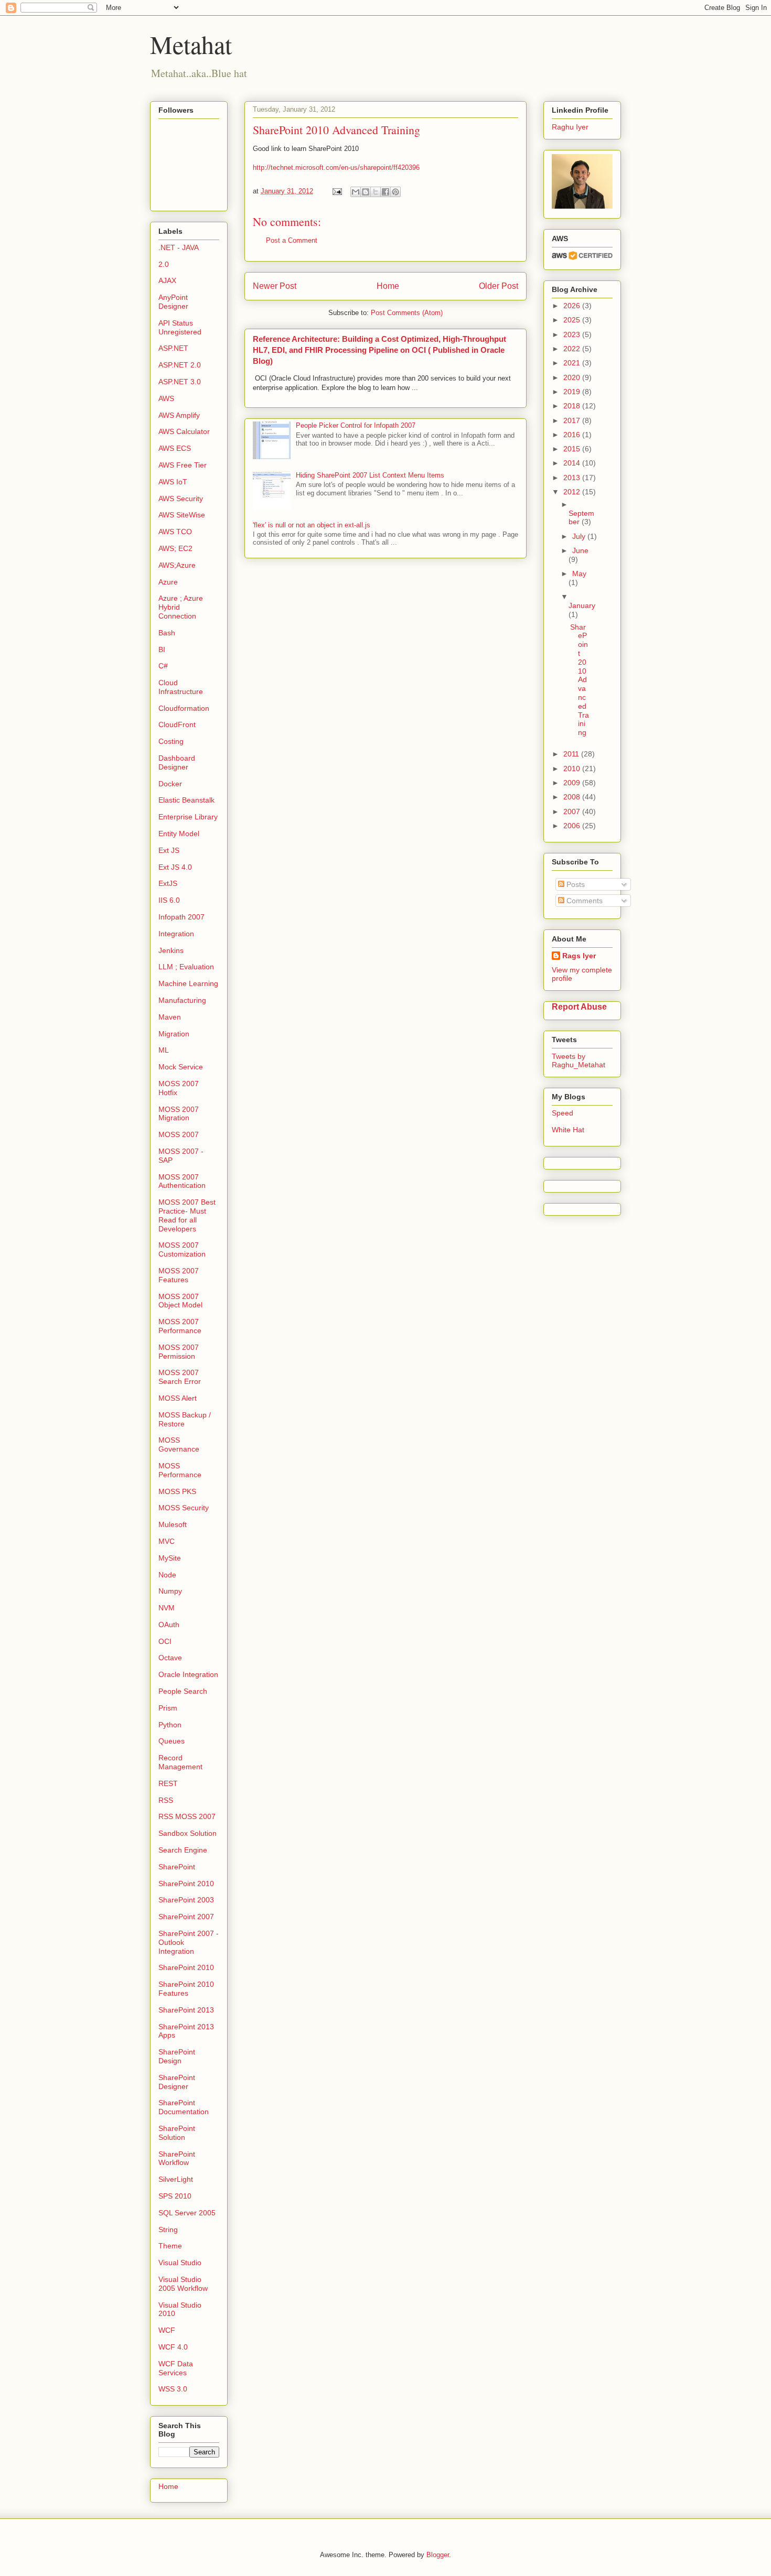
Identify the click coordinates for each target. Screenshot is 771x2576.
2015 (573, 449)
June (580, 550)
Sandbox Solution (188, 1833)
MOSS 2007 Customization (182, 1249)
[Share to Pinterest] (395, 192)
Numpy (170, 1591)
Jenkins (171, 950)
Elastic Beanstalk (186, 800)
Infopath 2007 (181, 917)
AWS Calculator (184, 431)
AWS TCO (175, 532)
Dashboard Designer (177, 762)
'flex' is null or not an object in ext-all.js (312, 525)
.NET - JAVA (179, 247)
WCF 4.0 (173, 2347)
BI (162, 650)
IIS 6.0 (169, 900)
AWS (166, 398)
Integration (176, 934)
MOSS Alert (178, 1398)
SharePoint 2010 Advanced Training (580, 680)
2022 (573, 349)
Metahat (191, 44)
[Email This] (356, 192)
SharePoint (177, 1867)
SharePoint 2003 (186, 1900)
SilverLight (176, 2179)
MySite (170, 1558)
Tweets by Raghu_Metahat (579, 1060)
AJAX (167, 280)
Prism (168, 1708)
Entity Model (179, 834)
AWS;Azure (177, 565)
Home (388, 286)
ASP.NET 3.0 (180, 382)
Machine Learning (188, 983)
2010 (573, 769)
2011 (572, 754)
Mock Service (181, 1067)
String (168, 2229)
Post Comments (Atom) (407, 313)
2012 (573, 492)
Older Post (499, 286)
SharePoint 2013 (186, 2010)
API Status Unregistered (180, 327)
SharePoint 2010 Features (186, 1989)
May (579, 573)
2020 (573, 377)
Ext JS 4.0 (175, 867)
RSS (166, 1800)
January (582, 605)
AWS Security (181, 499)
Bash (167, 633)
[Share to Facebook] (385, 192)
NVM (167, 1608)
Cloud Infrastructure (181, 687)
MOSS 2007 (179, 1134)
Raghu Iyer (570, 127)
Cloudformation (184, 708)
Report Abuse (579, 1006)
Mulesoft (173, 1524)
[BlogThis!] (366, 192)
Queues (172, 1741)
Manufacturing (182, 1000)
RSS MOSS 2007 (187, 1816)
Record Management (180, 1762)
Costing (171, 741)
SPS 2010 (175, 2196)
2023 (573, 334)
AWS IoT (173, 482)
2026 (573, 306)
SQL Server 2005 (187, 2213)
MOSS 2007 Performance (180, 1326)
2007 (573, 811)
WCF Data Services (176, 2368)
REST (168, 1783)
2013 (573, 478)
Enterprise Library (188, 817)
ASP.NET (173, 348)
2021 (573, 363)
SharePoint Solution (177, 2133)
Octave (170, 1658)
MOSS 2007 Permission (179, 1352)
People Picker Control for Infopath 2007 (356, 425)
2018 (573, 406)
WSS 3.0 (173, 2389)
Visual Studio (180, 2263)
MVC (167, 1541)
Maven (170, 1017)
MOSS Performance (180, 1470)
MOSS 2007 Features (179, 1275)
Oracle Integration (188, 1674)
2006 (573, 826)
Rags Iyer (579, 956)
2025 (573, 320)
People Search (183, 1691)
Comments (583, 901)
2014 (573, 463)
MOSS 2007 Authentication (182, 1181)
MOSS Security (184, 1508)
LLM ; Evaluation (186, 967)
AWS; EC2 (175, 548)
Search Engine (183, 1850)
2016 (573, 435)
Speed (563, 1113)
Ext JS (169, 850)
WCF (167, 2330)
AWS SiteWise (182, 515)
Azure (168, 582)
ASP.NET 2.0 (180, 365)
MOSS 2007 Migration (179, 1114)
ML (164, 1050)
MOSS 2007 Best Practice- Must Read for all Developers (187, 1215)
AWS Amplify (179, 415)
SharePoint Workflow (177, 2158)
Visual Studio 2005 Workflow (183, 2284)
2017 (573, 420)
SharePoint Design (177, 2056)
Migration (174, 1034)
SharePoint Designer (177, 2082)
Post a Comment (292, 240)
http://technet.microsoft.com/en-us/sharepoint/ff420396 (336, 167)
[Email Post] (336, 191)
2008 (573, 797)
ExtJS (168, 883)
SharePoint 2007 (186, 1917)
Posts (575, 884)
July (580, 536)
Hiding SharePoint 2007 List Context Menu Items (370, 475)
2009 (573, 783)
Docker (170, 784)
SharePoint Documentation (184, 2107)
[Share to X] (376, 192)
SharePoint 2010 (186, 1884)
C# (163, 666)
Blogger (438, 2555)
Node (167, 1575)
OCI (165, 1641)
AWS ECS (175, 448)
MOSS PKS (177, 1491)
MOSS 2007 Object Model (180, 1301)
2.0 (164, 264)
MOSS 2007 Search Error (180, 1377)
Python (170, 1725)
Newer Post (275, 286)
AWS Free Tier (183, 465)
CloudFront (177, 724)
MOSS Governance (179, 1444)
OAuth (169, 1625)
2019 (573, 392)
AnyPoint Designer (173, 302)
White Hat (568, 1130)
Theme (170, 2246)
